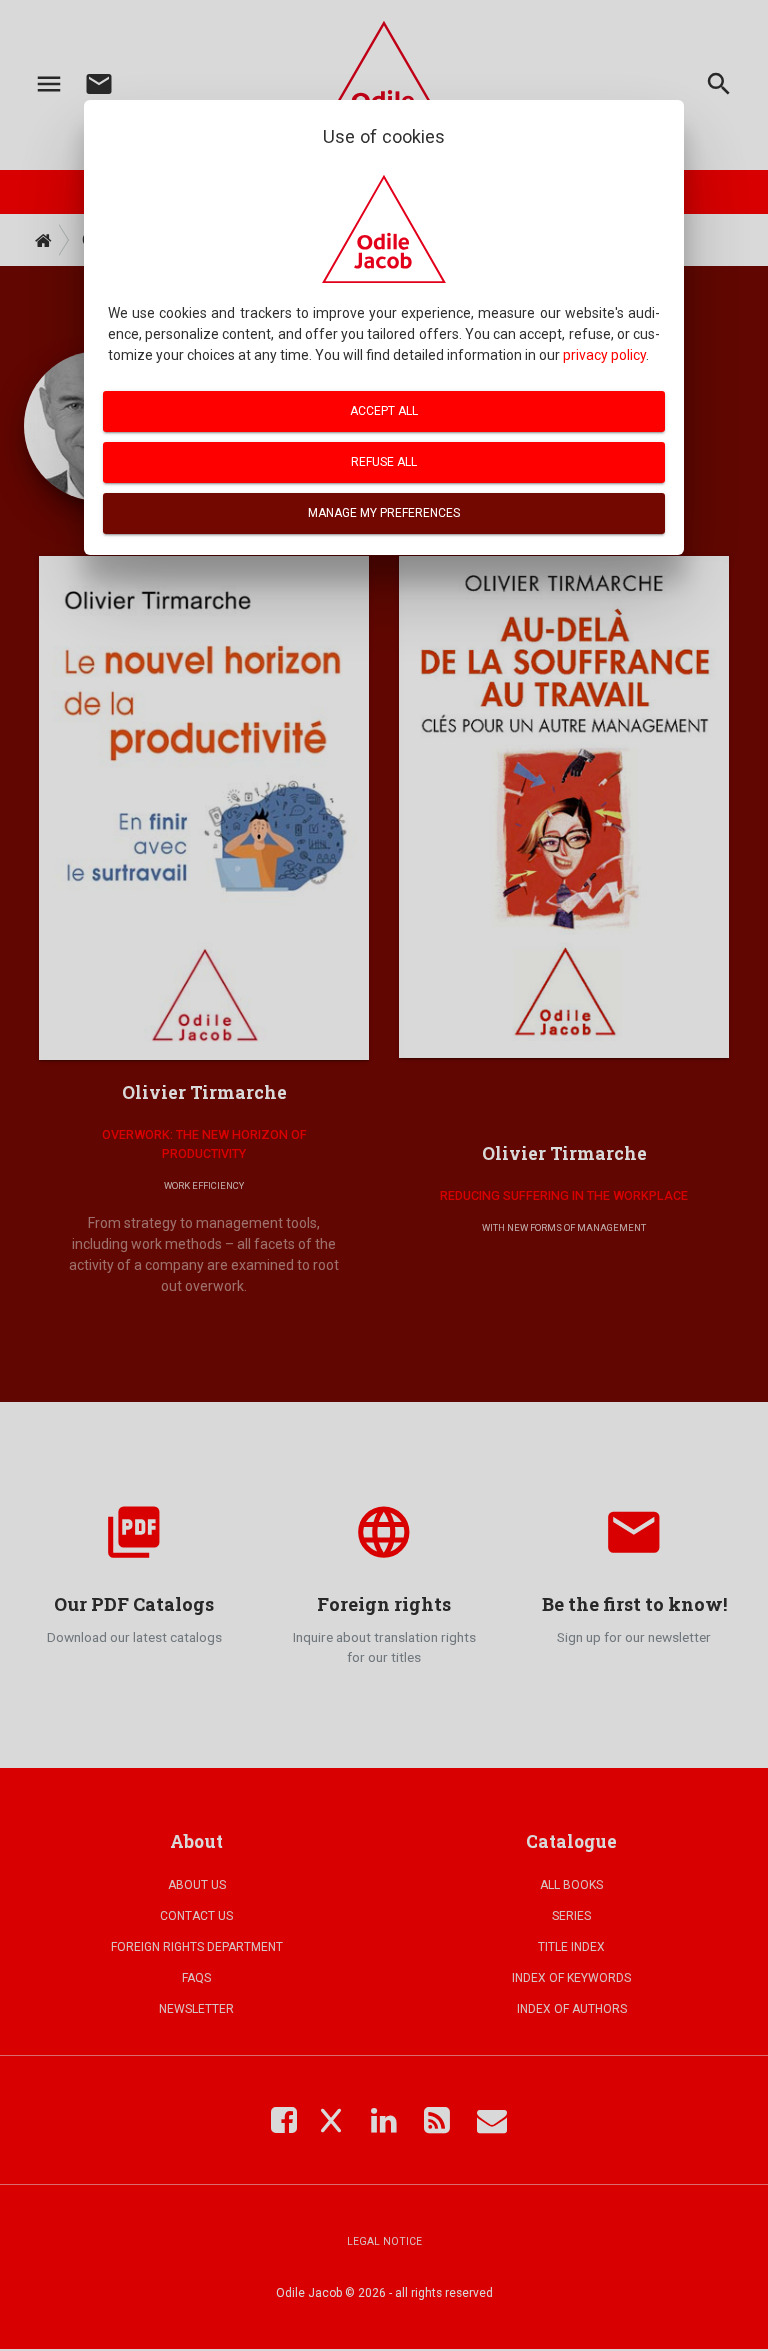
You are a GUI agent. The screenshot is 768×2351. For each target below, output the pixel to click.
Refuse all (384, 462)
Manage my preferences (384, 513)
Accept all (384, 411)
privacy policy (604, 355)
